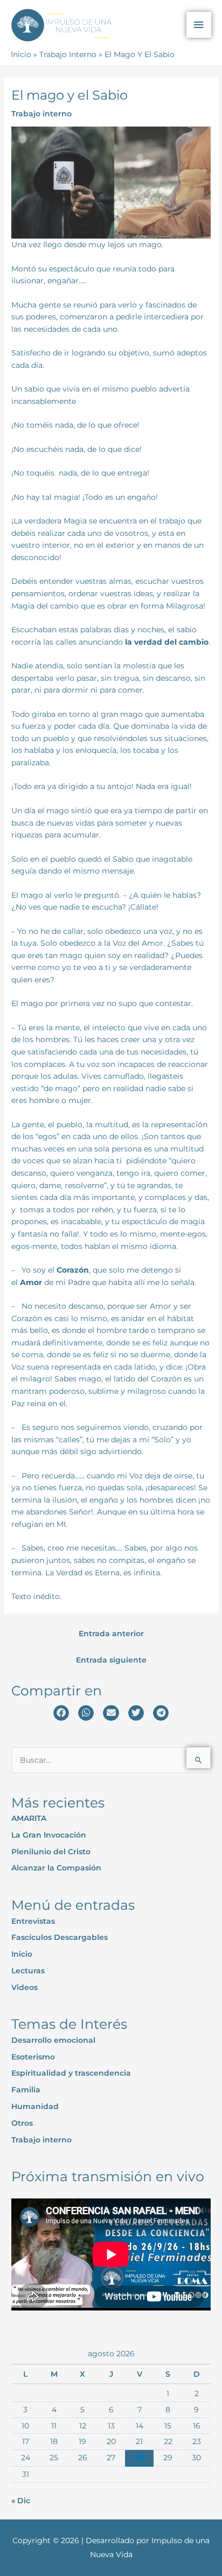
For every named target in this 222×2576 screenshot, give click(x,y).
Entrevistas (33, 1921)
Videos (25, 1987)
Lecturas (28, 1971)
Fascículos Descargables (60, 1937)
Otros (22, 2123)
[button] (61, 1713)
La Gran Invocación (49, 1835)
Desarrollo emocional (53, 2040)
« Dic (21, 2501)
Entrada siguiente (111, 1660)
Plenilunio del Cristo (51, 1852)
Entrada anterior (111, 1633)
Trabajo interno (41, 114)
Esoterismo (33, 2057)
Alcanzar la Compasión (56, 1868)
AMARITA (29, 1818)
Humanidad (35, 2106)
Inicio (22, 1954)
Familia (26, 2090)
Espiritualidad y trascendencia (71, 2073)
